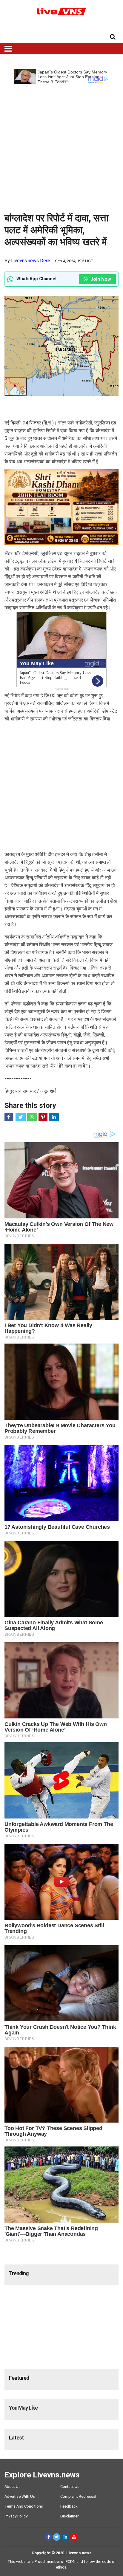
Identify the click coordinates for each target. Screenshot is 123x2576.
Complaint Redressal (78, 2496)
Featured (19, 2378)
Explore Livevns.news (42, 2475)
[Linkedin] (65, 2537)
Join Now (100, 279)
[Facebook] (49, 2537)
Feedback (69, 2506)
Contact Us (70, 2487)
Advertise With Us (20, 2496)
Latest (16, 2438)
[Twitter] (57, 2537)
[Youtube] (74, 2537)
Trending (19, 2273)
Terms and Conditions (24, 2506)
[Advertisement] (61, 146)
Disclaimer (69, 2516)
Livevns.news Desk (31, 261)
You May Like (23, 2408)
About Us (13, 2487)
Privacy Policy (16, 2516)
